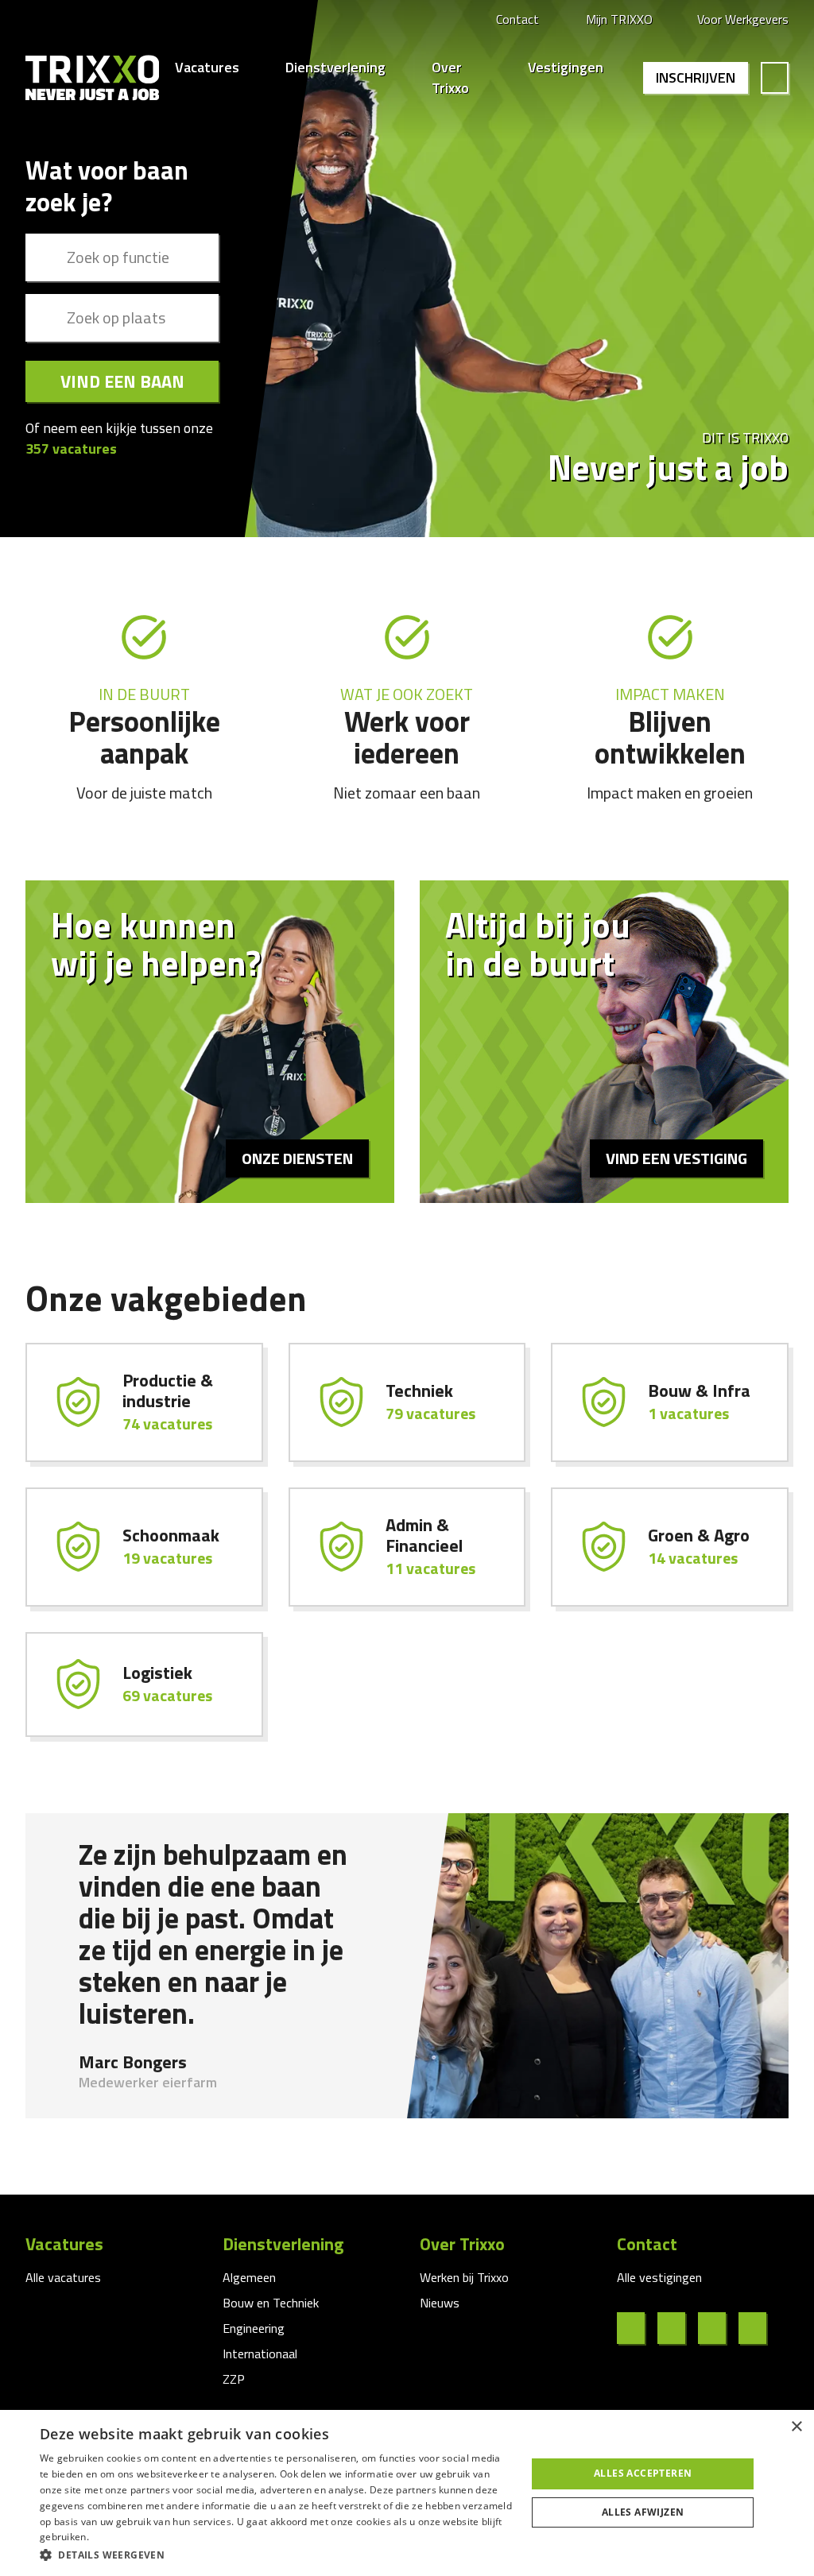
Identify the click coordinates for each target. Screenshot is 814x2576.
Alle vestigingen (659, 2277)
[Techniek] (407, 1402)
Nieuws (440, 2303)
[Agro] (670, 1547)
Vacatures (207, 68)
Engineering (254, 2328)
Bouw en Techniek (271, 2303)
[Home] (92, 78)
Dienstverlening (335, 68)
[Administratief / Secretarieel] (407, 1547)
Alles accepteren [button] (643, 2473)
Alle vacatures (63, 2277)
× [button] (796, 2427)
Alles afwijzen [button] (643, 2512)
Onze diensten (297, 1158)
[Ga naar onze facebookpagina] (637, 2328)
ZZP (234, 2379)
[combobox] (122, 257)
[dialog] (407, 2493)
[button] (276, 2555)
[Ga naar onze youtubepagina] (759, 2328)
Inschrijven (696, 77)
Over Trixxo (450, 78)
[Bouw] (670, 1402)
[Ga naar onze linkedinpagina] (678, 2328)
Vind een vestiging (676, 1158)
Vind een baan (122, 381)
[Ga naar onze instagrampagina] (718, 2328)
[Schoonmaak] (144, 1547)
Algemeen (249, 2277)
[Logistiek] (144, 1684)
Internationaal (260, 2354)
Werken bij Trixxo (464, 2277)
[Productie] (144, 1402)
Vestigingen (566, 68)
